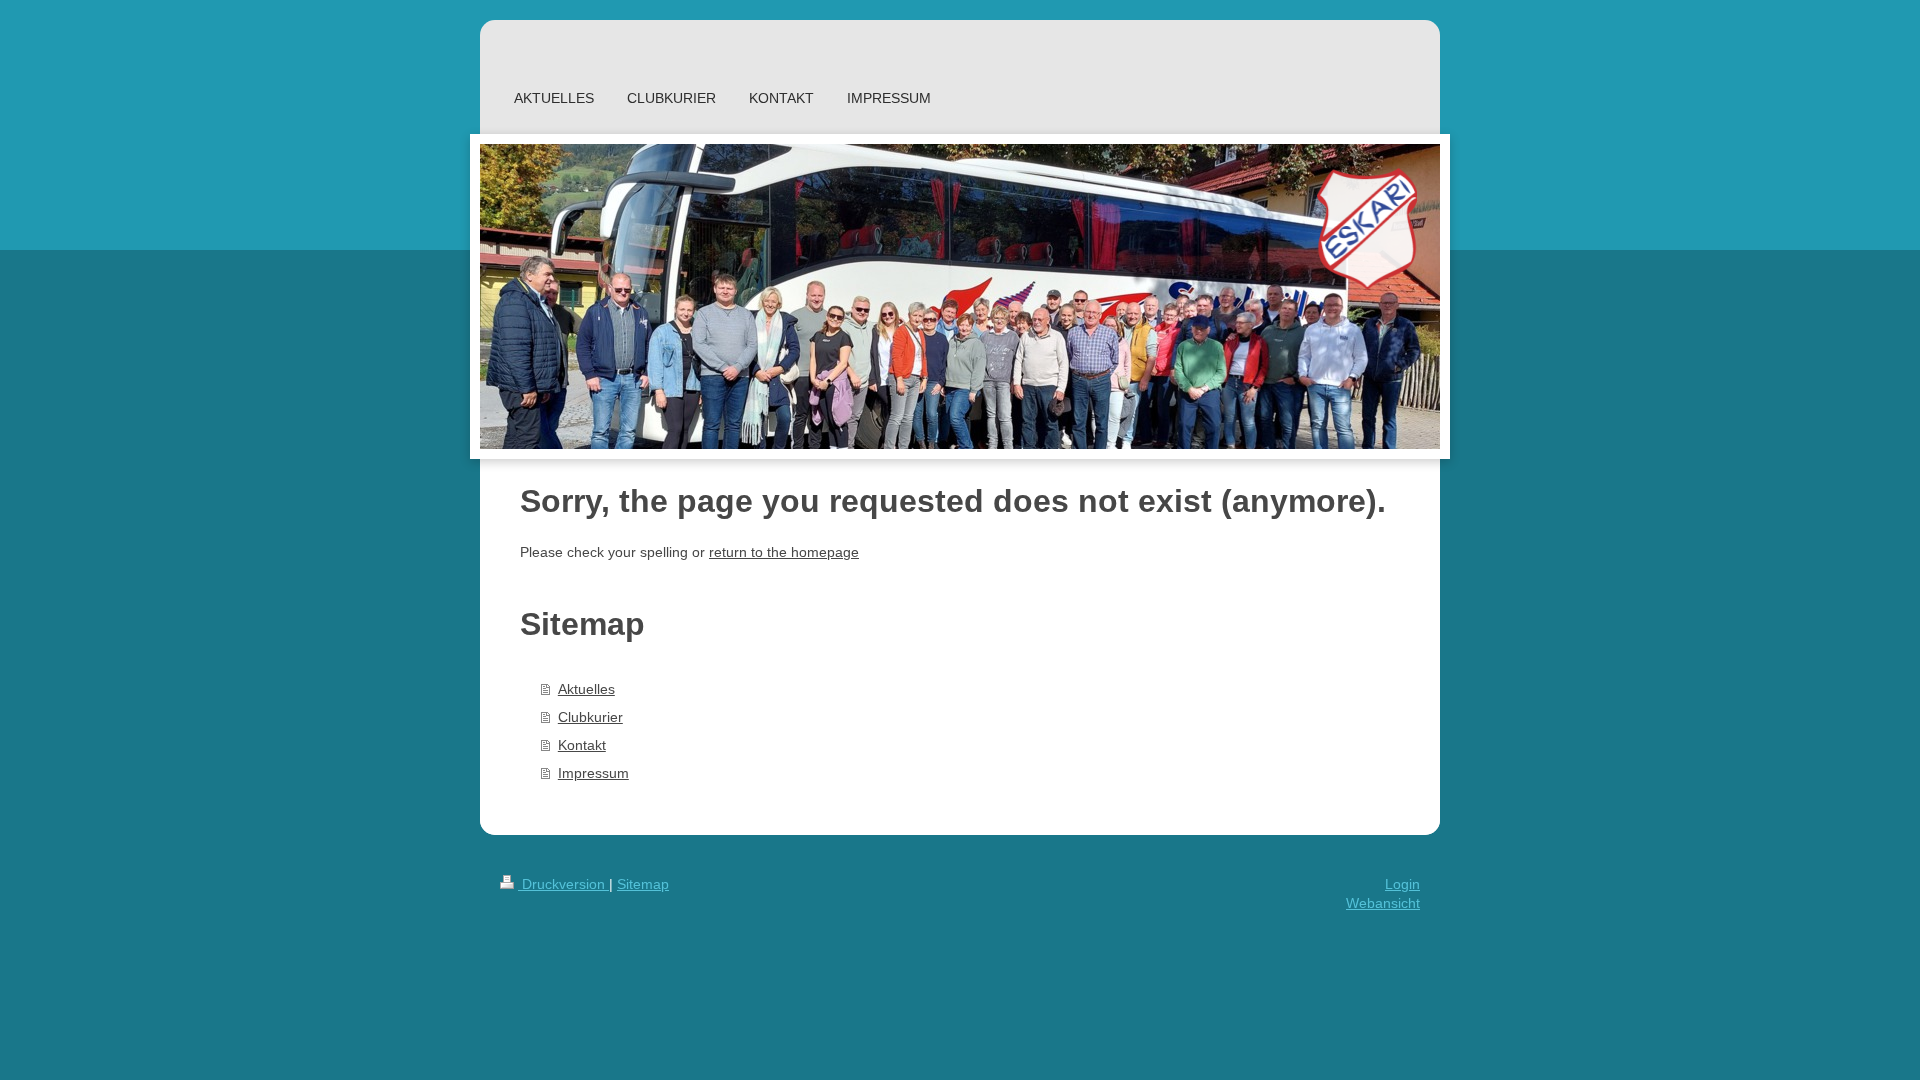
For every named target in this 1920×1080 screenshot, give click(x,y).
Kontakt (582, 745)
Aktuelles (586, 689)
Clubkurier (590, 717)
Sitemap (643, 884)
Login (1402, 884)
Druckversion (563, 884)
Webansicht (1383, 903)
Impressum (593, 773)
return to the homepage (784, 552)
